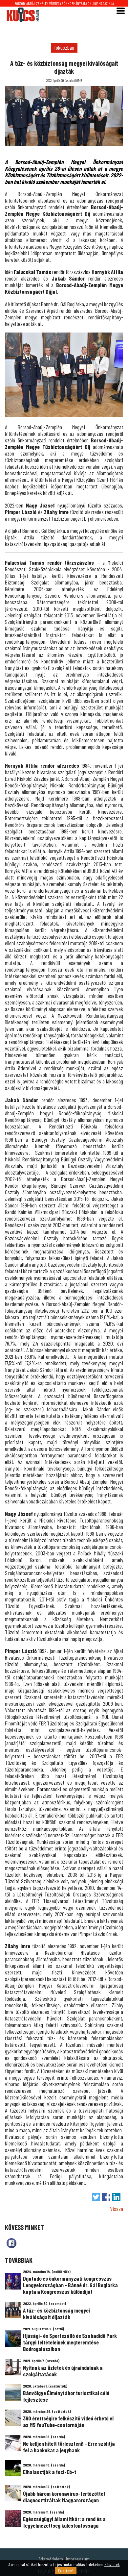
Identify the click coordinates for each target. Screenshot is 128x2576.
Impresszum (78, 2559)
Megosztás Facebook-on (106, 2197)
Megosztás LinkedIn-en (116, 2197)
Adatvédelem (51, 2559)
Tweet (96, 2197)
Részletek (112, 2564)
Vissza (117, 2209)
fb (11, 2243)
